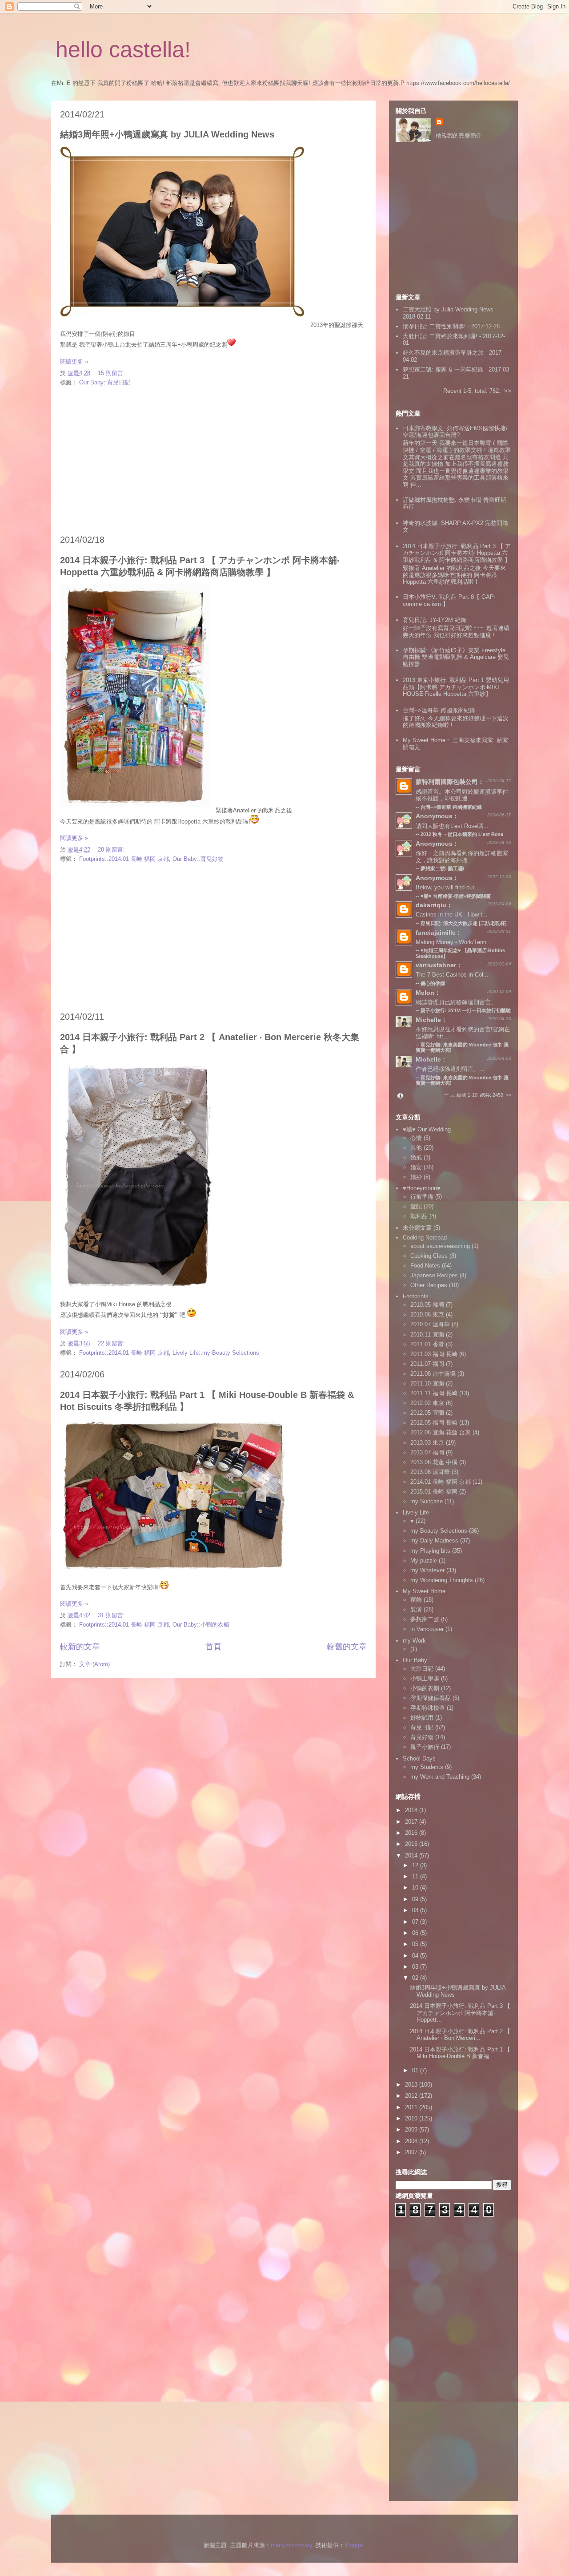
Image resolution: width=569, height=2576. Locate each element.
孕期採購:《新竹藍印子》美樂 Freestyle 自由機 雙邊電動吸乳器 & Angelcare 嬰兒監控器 (456, 657)
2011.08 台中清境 (433, 1374)
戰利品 (419, 1216)
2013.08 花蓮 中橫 (434, 1462)
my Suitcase (427, 1501)
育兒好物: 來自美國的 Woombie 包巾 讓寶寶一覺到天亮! (462, 1080)
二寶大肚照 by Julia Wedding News (449, 309)
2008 (412, 2141)
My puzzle (424, 1561)
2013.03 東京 (427, 1443)
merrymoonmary (291, 2545)
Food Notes (425, 1266)
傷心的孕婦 (433, 983)
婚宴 (416, 1167)
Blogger (354, 2545)
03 (416, 1967)
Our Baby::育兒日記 (105, 382)
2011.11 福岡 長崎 (434, 1393)
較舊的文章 (347, 1647)
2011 (412, 2107)
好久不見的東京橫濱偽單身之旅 (443, 353)
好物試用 (422, 1718)
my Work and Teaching (440, 1777)
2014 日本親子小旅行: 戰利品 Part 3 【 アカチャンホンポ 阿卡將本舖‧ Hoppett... (460, 2013)
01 (416, 2070)
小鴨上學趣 (425, 1678)
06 (416, 1933)
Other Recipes (429, 1285)
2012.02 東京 (427, 1403)
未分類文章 (417, 1228)
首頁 (213, 1647)
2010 (412, 2118)
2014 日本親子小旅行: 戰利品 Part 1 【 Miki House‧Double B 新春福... (460, 2053)
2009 (412, 2130)
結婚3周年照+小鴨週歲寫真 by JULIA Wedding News (167, 134)
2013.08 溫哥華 (430, 1472)
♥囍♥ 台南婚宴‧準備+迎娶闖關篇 (456, 896)
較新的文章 (80, 1647)
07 (416, 1922)
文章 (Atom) (94, 1664)
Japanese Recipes (434, 1275)
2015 (412, 1844)
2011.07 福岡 (427, 1364)
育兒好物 (422, 1737)
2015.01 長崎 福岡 (434, 1492)
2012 (412, 2096)
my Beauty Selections (439, 1531)
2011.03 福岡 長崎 (434, 1354)
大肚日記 (422, 1669)
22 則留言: (112, 1343)
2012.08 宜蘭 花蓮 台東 (441, 1432)
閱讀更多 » (74, 361)
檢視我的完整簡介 (459, 135)
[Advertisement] (213, 461)
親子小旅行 (425, 1747)
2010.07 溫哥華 (430, 1324)
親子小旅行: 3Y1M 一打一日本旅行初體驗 (466, 1010)
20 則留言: (112, 850)
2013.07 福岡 (427, 1452)
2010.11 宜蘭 (427, 1334)
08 (416, 1910)
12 (416, 1865)
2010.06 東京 (427, 1314)
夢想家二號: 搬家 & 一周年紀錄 (443, 369)
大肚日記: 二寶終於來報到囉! (440, 336)
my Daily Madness (434, 1540)
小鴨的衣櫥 (425, 1688)
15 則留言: (112, 373)
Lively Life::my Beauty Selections (216, 1353)
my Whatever (427, 1570)
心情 (416, 1138)
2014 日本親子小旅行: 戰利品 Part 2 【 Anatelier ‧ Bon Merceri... (460, 2035)
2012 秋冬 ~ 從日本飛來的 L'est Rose (462, 834)
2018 (412, 1810)
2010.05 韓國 (427, 1305)
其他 (416, 1148)
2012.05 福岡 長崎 (434, 1423)
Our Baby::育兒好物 (198, 859)
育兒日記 (422, 1727)
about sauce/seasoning (440, 1246)
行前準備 (422, 1197)
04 (416, 1956)
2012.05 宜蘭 (427, 1413)
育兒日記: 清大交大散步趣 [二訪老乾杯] (464, 923)
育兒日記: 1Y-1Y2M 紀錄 (435, 620)
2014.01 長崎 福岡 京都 (441, 1482)
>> (508, 391)
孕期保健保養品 (431, 1698)
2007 (412, 2152)
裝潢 (416, 1609)
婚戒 (416, 1157)
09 (416, 1899)
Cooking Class (429, 1256)
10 (416, 1888)
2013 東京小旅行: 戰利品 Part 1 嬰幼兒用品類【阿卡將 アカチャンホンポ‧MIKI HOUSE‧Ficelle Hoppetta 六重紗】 (456, 687)
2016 (412, 1833)
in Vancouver (427, 1629)
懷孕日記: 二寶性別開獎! (434, 326)
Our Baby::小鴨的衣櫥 (201, 1625)
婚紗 (416, 1177)
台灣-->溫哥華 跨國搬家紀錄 (439, 710)
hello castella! (123, 49)
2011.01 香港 (427, 1344)
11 (416, 1876)
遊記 (416, 1206)
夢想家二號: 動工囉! (443, 868)
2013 (412, 2085)
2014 (412, 1855)
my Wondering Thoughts (442, 1580)
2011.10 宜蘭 (427, 1383)
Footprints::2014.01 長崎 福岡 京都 (124, 859)
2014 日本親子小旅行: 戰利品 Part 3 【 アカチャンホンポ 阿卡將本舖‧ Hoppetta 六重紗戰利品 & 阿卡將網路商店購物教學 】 (457, 553)
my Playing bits (430, 1551)
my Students (427, 1767)
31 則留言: (112, 1615)
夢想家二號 (425, 1619)
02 (416, 1978)
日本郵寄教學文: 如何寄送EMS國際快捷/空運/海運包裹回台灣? (455, 432)
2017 (412, 1822)
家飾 (416, 1600)
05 (416, 1944)
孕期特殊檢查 (428, 1708)
